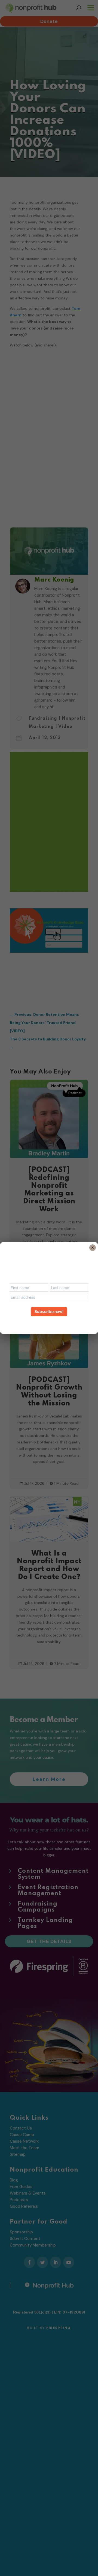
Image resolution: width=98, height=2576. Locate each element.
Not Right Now (49, 1321)
